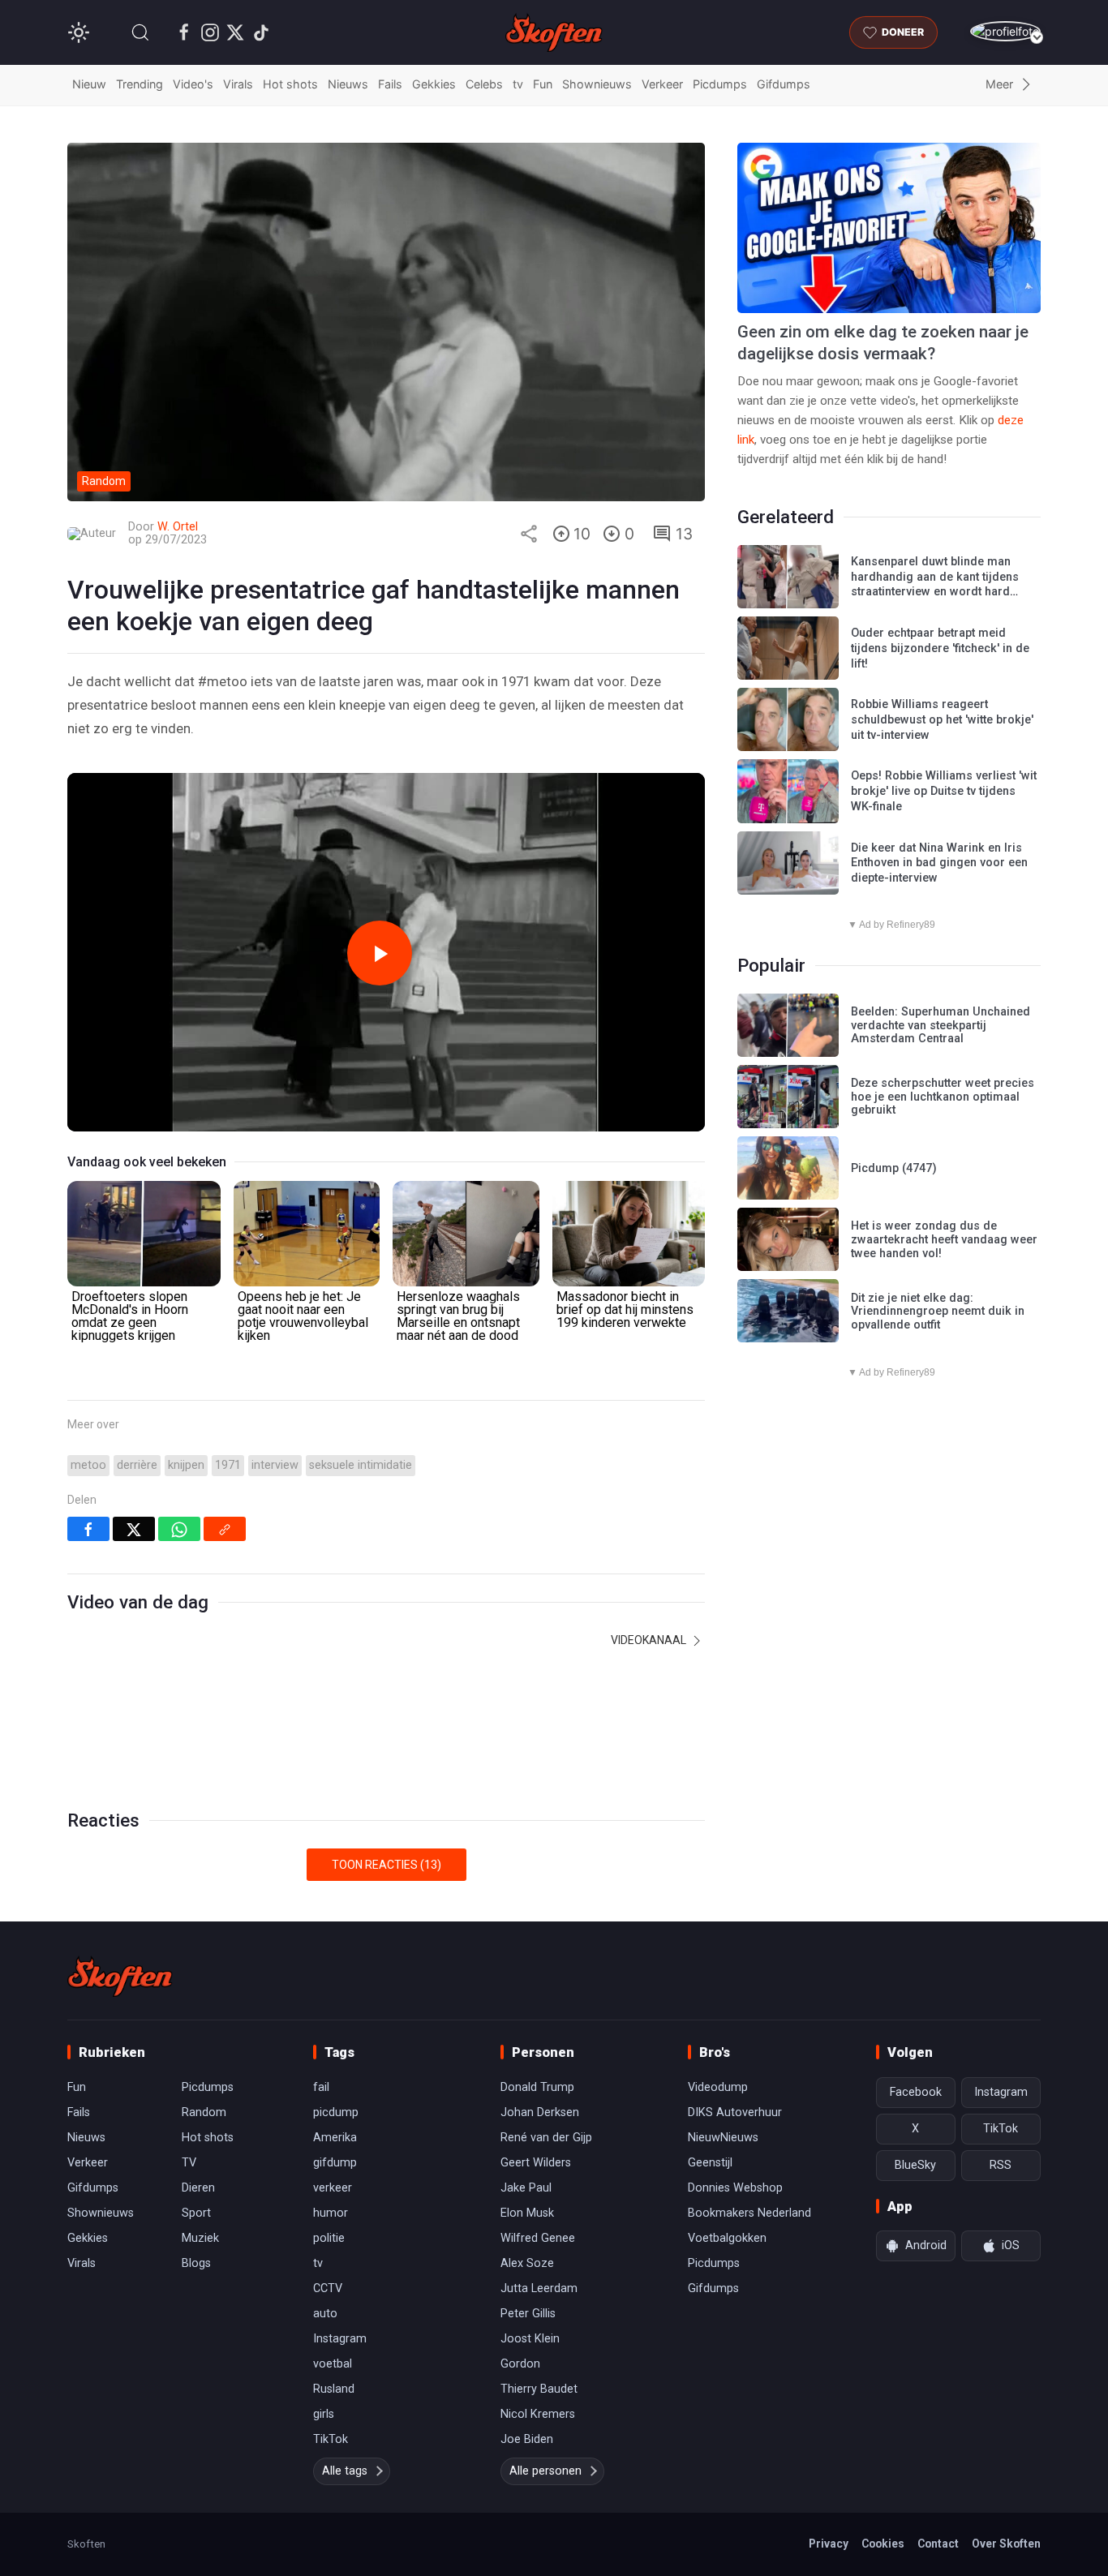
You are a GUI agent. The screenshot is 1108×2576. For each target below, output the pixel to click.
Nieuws (348, 84)
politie (329, 2238)
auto (325, 2314)
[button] (140, 32)
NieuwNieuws (723, 2138)
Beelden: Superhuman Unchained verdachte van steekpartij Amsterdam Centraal (941, 1025)
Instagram (340, 2339)
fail (321, 2087)
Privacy (829, 2544)
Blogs (196, 2263)
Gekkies (434, 84)
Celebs (484, 84)
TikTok (331, 2439)
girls (324, 2414)
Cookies (883, 2544)
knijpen (186, 1465)
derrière (137, 1465)
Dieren (198, 2188)
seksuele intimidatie (361, 1465)
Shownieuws (597, 84)
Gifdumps (784, 84)
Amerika (335, 2138)
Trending (140, 84)
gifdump (335, 2163)
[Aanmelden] (1005, 31)
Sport (196, 2213)
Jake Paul (526, 2188)
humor (331, 2213)
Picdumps (720, 84)
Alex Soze (527, 2263)
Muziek (200, 2238)
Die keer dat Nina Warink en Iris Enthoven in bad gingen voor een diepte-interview (939, 863)
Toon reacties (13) (387, 1865)
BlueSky (915, 2165)
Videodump (718, 2087)
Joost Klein (530, 2339)
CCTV (328, 2288)
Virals (238, 84)
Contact (938, 2544)
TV (189, 2163)
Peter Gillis (528, 2314)
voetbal (333, 2364)
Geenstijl (710, 2163)
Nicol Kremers (538, 2414)
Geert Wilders (536, 2163)
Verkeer (662, 84)
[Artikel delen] (529, 534)
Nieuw (89, 84)
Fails (390, 84)
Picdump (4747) (894, 1168)
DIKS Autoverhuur (735, 2112)
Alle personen (545, 2471)
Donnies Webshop (735, 2188)
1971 (228, 1465)
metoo (88, 1465)
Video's (193, 84)
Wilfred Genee (538, 2238)
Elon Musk (527, 2213)
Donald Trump (537, 2087)
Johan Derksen (540, 2112)
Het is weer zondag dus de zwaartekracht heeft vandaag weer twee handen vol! (944, 1239)
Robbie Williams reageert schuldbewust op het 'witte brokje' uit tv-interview (942, 719)
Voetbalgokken (727, 2238)
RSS (1001, 2165)
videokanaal (650, 1640)
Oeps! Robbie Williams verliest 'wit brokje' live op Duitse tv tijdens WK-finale (944, 791)
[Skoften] (120, 1977)
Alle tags (345, 2471)
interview (275, 1465)
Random (204, 2112)
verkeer (333, 2188)
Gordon (520, 2364)
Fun (543, 84)
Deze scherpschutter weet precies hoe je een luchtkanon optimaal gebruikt (943, 1097)
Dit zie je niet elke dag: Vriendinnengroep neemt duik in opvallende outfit (938, 1312)
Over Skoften (1006, 2544)
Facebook (916, 2092)
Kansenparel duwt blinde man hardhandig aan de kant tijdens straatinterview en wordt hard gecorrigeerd (935, 584)
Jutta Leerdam (539, 2288)
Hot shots (290, 84)
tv (518, 84)
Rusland (334, 2389)
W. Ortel (178, 527)
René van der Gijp (546, 2138)
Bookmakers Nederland (749, 2213)
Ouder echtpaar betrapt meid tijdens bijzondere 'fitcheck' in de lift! (940, 648)
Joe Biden (527, 2439)
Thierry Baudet (539, 2389)
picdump (336, 2112)
